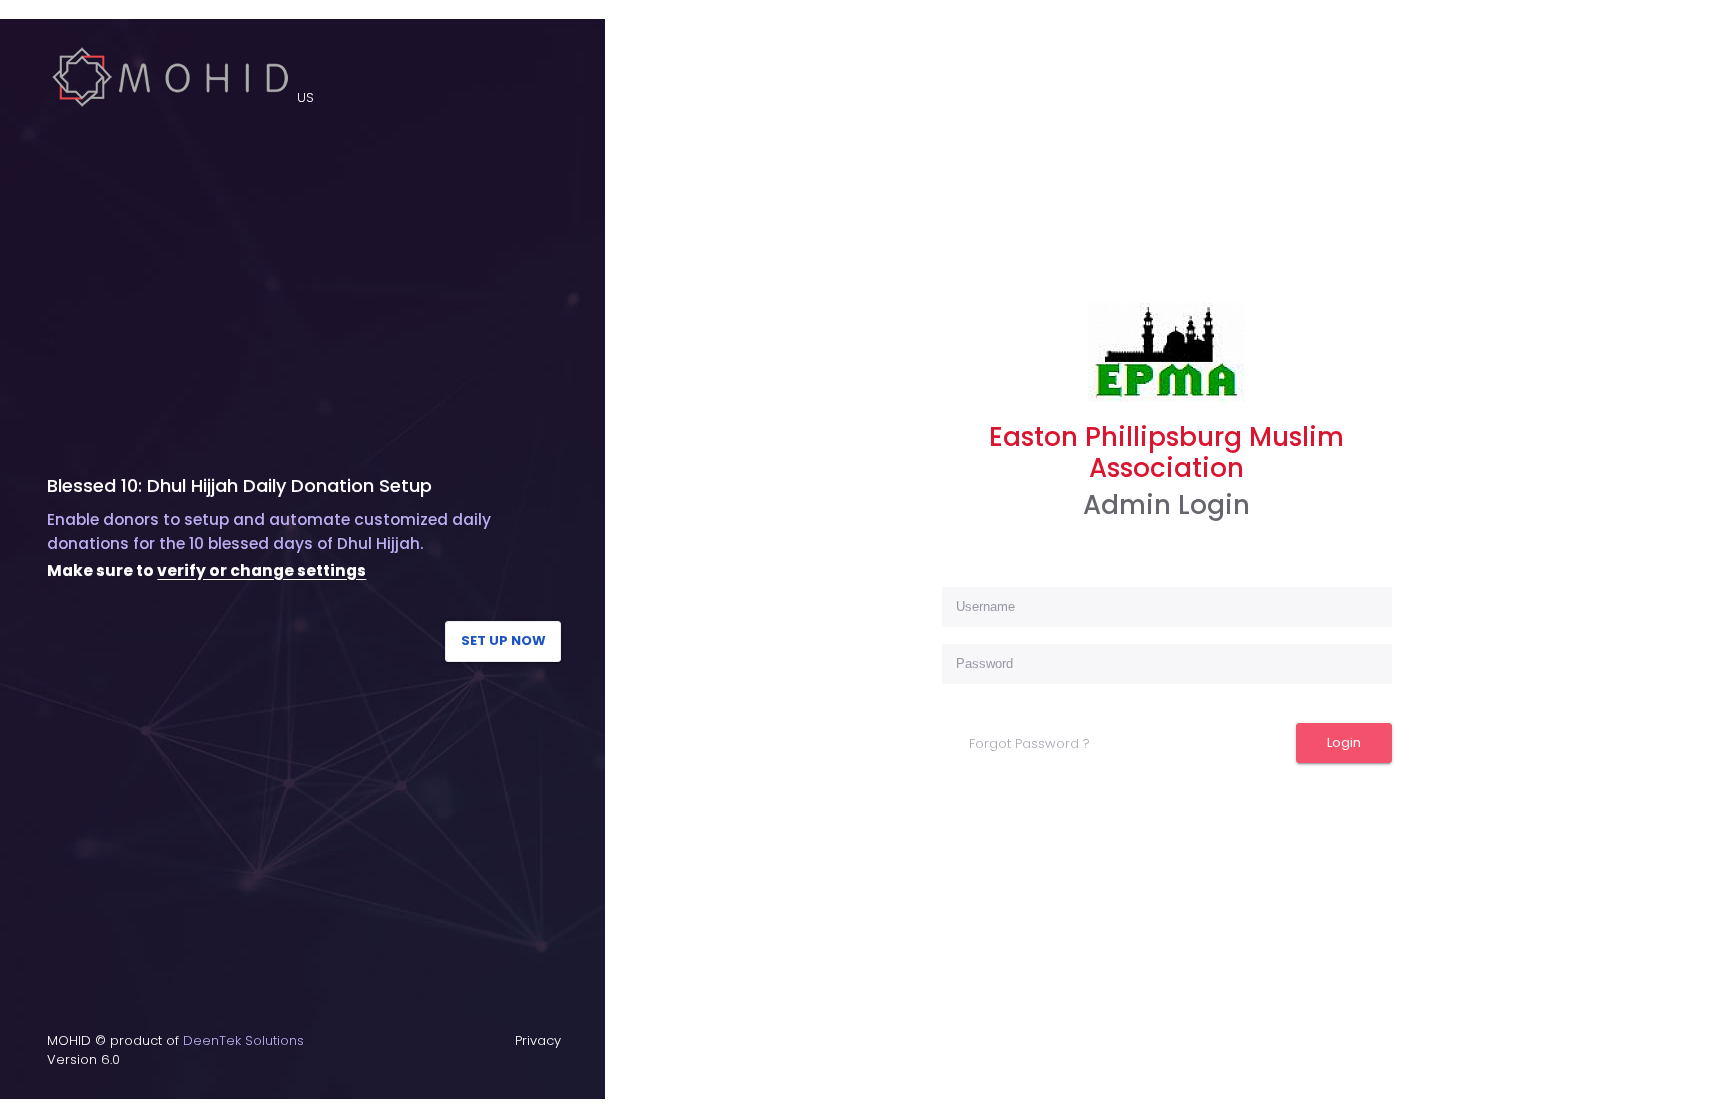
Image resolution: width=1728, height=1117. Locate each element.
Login (1344, 742)
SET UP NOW (503, 640)
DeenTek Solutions (243, 1040)
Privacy (538, 1040)
